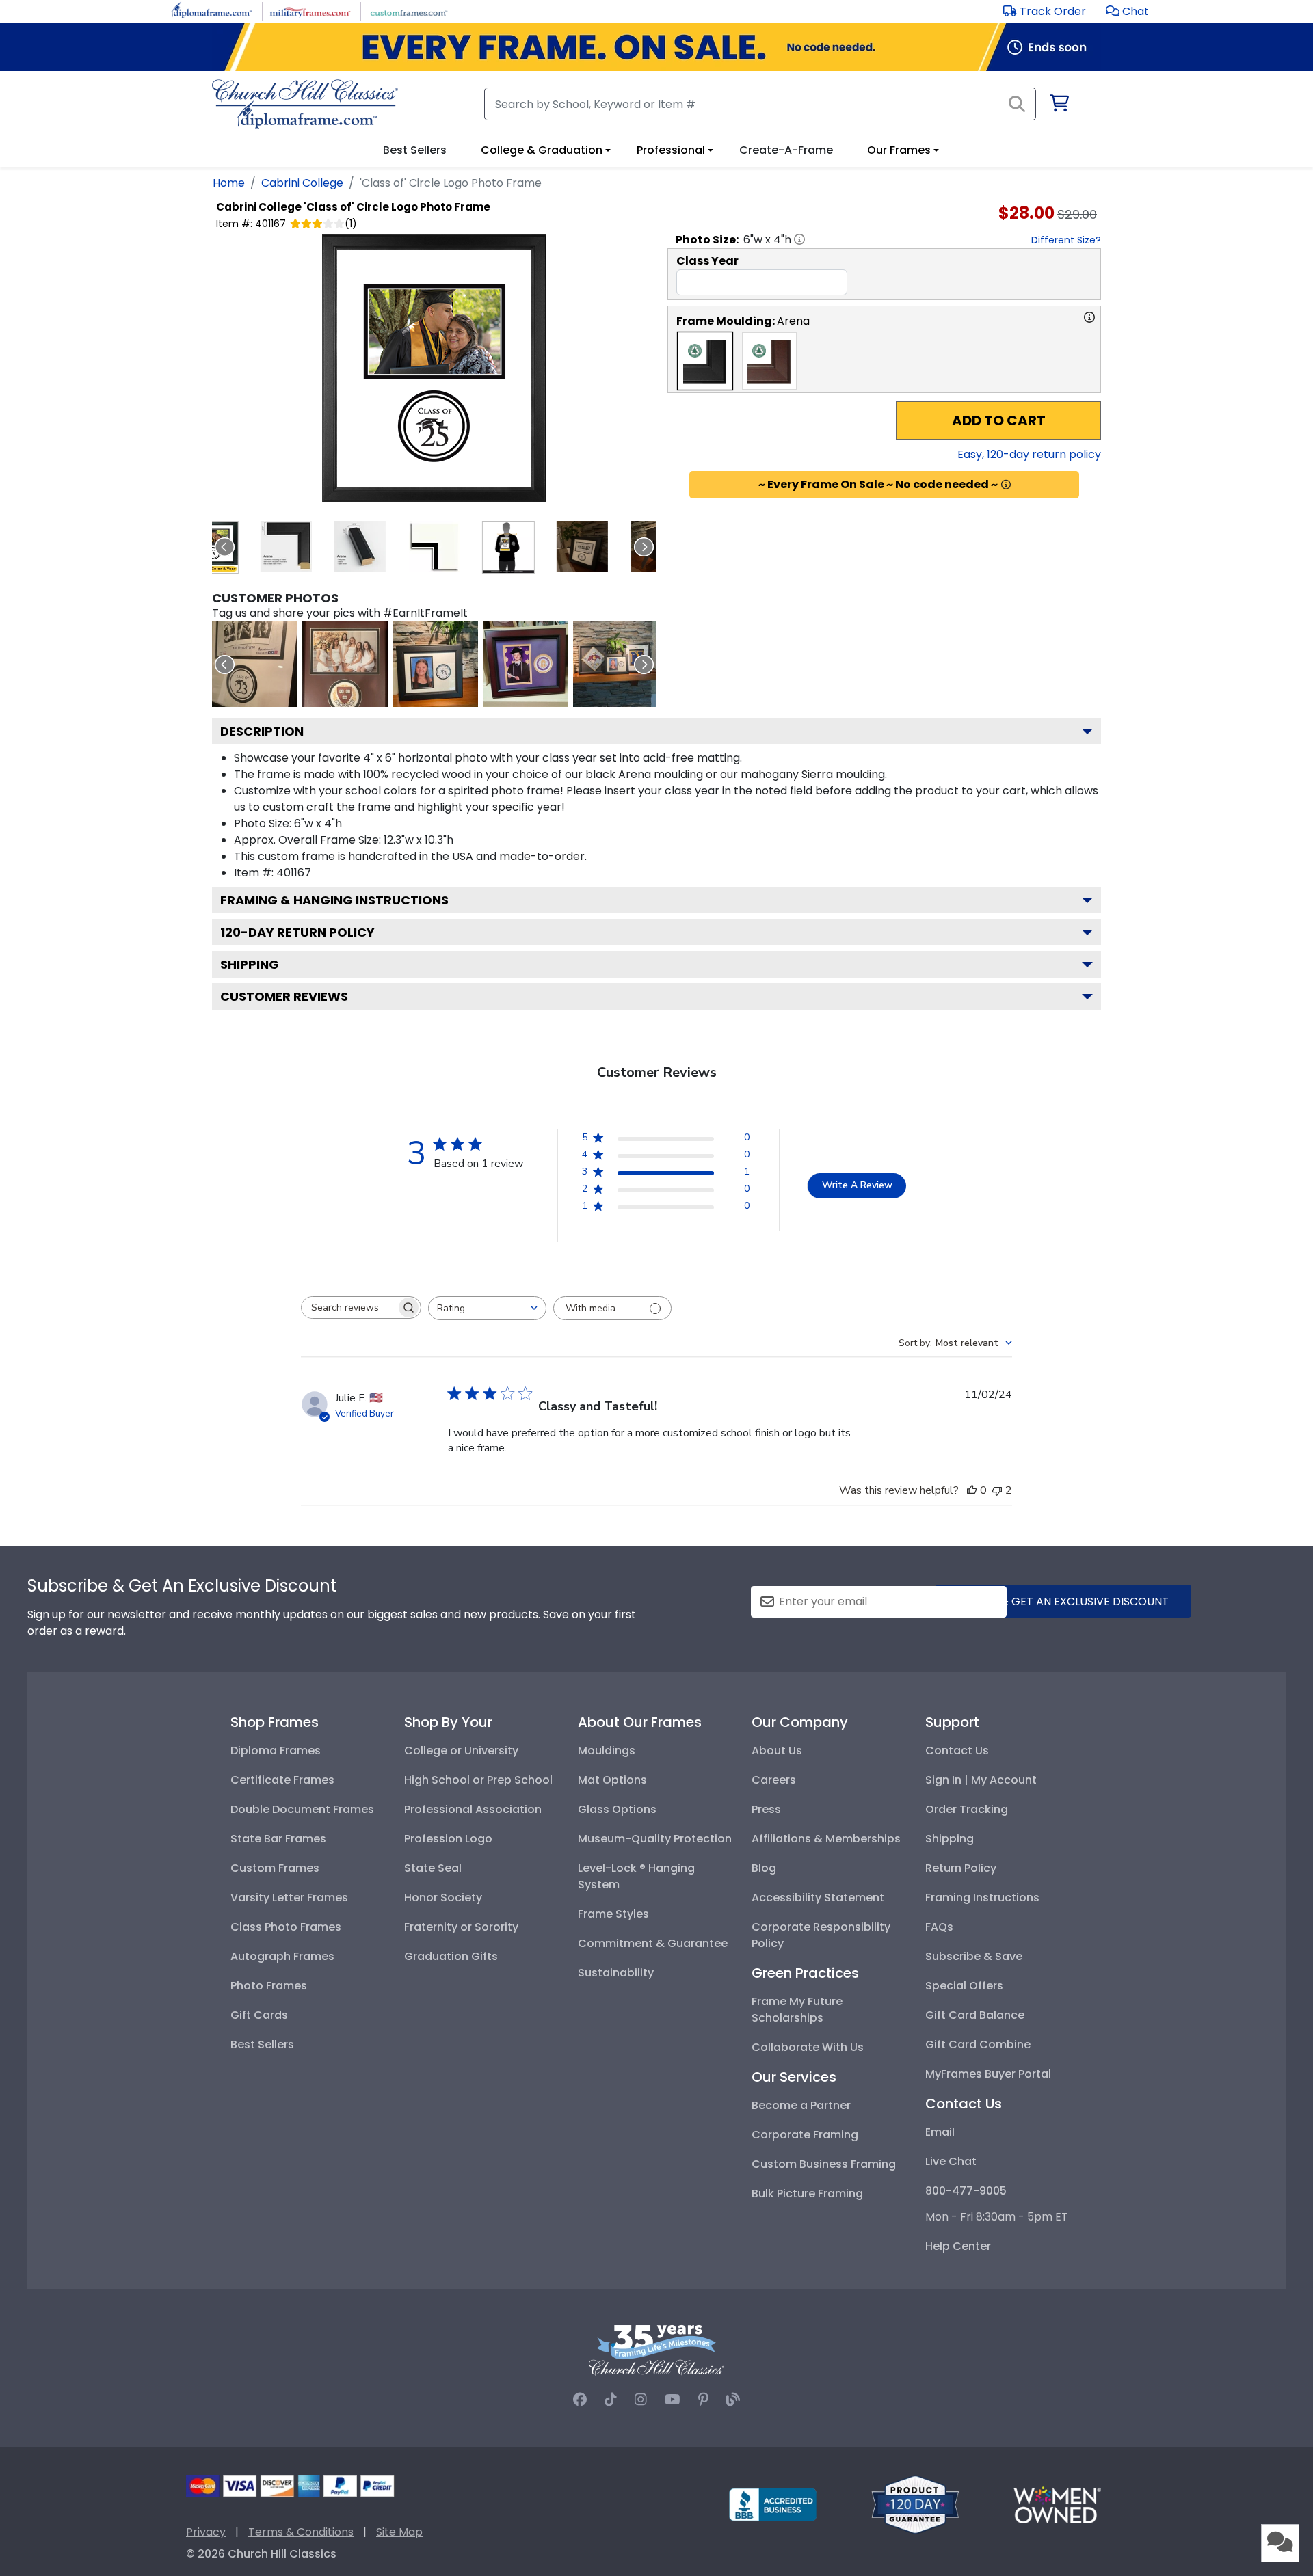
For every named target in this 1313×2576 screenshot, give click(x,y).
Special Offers (964, 1986)
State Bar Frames (278, 1839)
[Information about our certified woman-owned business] (1057, 2504)
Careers (774, 1780)
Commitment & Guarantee (653, 1943)
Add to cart (999, 420)
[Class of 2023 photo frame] (255, 664)
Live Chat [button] (951, 2161)
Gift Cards (259, 2015)
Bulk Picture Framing (807, 2193)
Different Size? (1066, 240)
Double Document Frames (302, 1809)
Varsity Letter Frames (289, 1897)
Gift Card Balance (975, 2015)
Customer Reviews (284, 996)
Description (262, 731)
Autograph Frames (282, 1956)
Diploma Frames (276, 1750)
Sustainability (616, 1973)
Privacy (206, 2532)
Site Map (399, 2532)
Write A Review (857, 1185)
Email (940, 2132)
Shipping (250, 964)
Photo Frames (269, 1986)
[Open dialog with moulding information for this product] (1089, 317)
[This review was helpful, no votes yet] (972, 1490)
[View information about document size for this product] (799, 239)
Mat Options (612, 1780)
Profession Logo (448, 1839)
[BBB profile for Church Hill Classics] (773, 2504)
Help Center (958, 2246)
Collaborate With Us (808, 2047)
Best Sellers (262, 2044)
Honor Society (443, 1897)
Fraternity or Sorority (461, 1927)
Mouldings (607, 1750)
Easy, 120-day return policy (1029, 454)
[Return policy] (915, 2504)
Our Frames (899, 150)
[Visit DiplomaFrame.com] (212, 11)
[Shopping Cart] (1058, 106)
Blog (764, 1868)
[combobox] (487, 1308)
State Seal (433, 1868)
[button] (1127, 11)
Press (766, 1809)
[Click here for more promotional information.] (1006, 485)
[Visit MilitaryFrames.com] (310, 11)
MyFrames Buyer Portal (988, 2074)
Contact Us (957, 1750)
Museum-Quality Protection (655, 1839)
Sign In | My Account (981, 1780)
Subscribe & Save (974, 1956)
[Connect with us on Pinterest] (703, 2400)
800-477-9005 (966, 2191)
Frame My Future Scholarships (797, 2010)
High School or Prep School (478, 1780)
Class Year (707, 261)
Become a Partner (801, 2105)
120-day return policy (297, 932)
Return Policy (961, 1868)
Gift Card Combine (978, 2044)
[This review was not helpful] (997, 1490)
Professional (671, 150)
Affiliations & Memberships (826, 1839)
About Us (777, 1750)
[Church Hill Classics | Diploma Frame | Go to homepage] (305, 104)
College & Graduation (542, 150)
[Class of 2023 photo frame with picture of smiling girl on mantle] (435, 664)
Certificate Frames (282, 1780)
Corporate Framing (805, 2135)
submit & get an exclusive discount (1063, 1601)
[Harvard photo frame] (345, 664)
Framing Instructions (982, 1897)
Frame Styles (613, 1914)
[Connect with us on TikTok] (611, 2400)
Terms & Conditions (301, 2532)
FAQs (939, 1927)
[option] (705, 361)
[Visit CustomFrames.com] (409, 11)
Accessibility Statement (818, 1897)
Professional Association (473, 1809)
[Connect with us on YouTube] (673, 2400)
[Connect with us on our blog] (733, 2400)
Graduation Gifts (451, 1956)
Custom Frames (275, 1868)
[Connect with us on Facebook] (580, 2400)
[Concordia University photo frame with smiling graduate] (526, 664)
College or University (461, 1750)
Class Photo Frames (286, 1927)
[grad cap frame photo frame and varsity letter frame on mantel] (616, 664)
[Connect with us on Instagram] (641, 2400)
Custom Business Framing (824, 2164)
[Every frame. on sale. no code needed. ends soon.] (656, 47)
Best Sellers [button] (415, 150)
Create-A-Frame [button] (786, 150)
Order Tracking (967, 1809)
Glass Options (617, 1809)
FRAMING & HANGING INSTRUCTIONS (334, 900)
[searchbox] (349, 1307)
